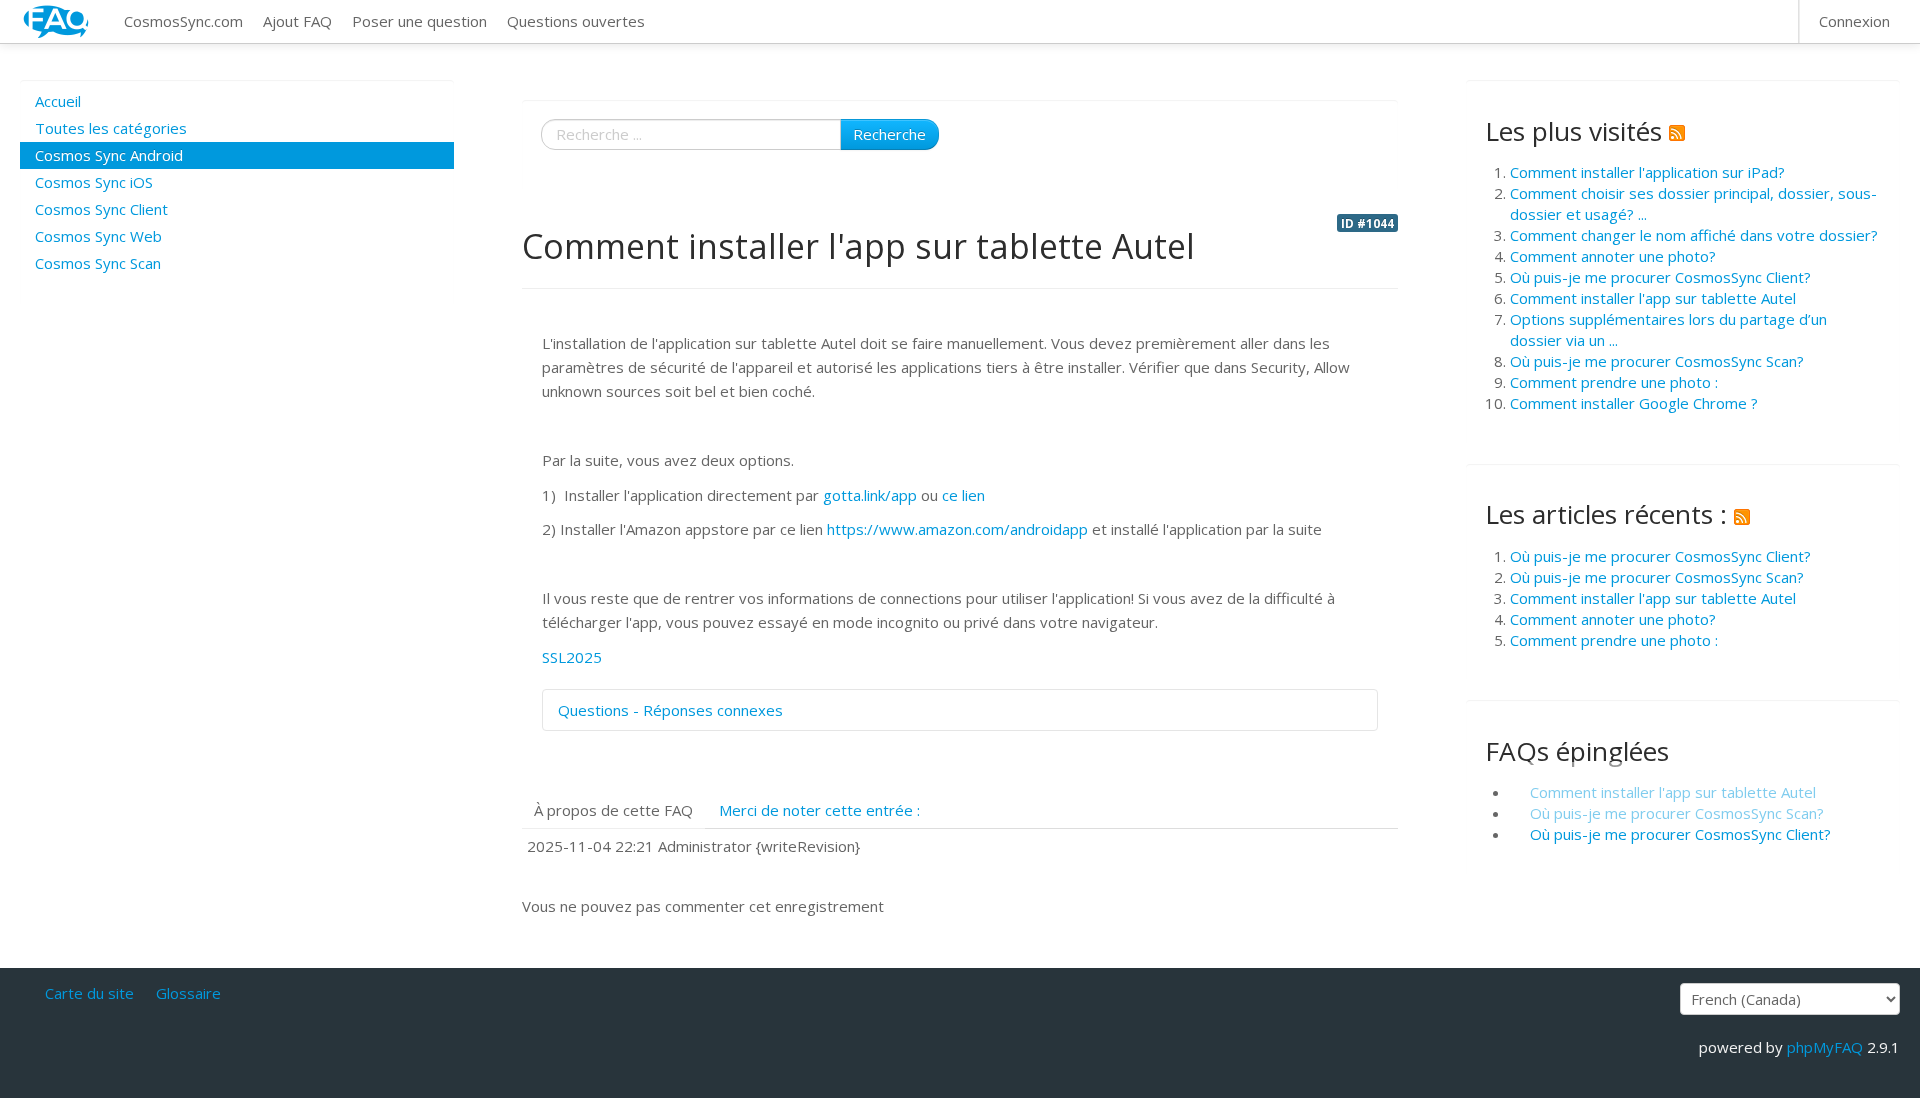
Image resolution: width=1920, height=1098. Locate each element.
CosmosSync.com (183, 21)
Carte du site (89, 993)
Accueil (58, 101)
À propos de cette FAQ (613, 810)
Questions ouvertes (576, 21)
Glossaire (188, 993)
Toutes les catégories (111, 128)
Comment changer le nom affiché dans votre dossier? (1694, 235)
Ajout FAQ (297, 21)
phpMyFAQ (1825, 1047)
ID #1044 (1367, 223)
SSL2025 (572, 657)
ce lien (963, 495)
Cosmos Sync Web (98, 236)
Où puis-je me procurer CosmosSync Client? (1660, 277)
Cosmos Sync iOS (94, 182)
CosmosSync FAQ (57, 21)
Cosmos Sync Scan (98, 263)
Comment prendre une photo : (1614, 382)
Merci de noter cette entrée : (819, 810)
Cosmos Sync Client (101, 209)
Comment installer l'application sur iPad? (1647, 172)
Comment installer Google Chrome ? (1634, 403)
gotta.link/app (870, 495)
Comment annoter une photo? (1613, 256)
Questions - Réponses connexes (670, 710)
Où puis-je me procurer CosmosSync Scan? (1657, 361)
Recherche (889, 134)
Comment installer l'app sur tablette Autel (1653, 298)
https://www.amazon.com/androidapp (957, 529)
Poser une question (419, 21)
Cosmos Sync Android (109, 155)
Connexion (1854, 21)
